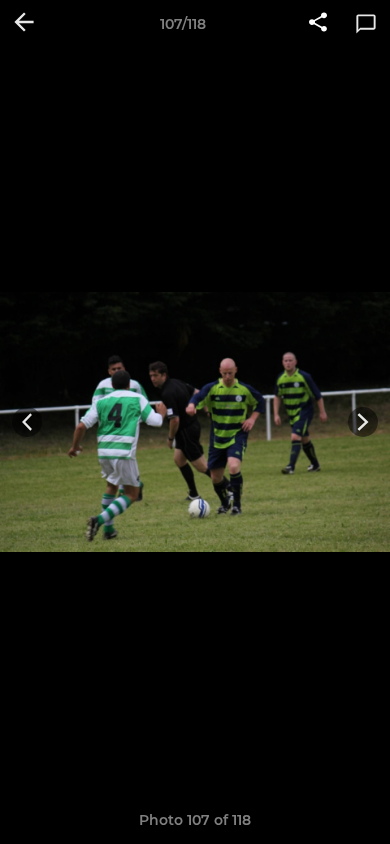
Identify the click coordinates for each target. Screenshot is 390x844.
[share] (318, 24)
